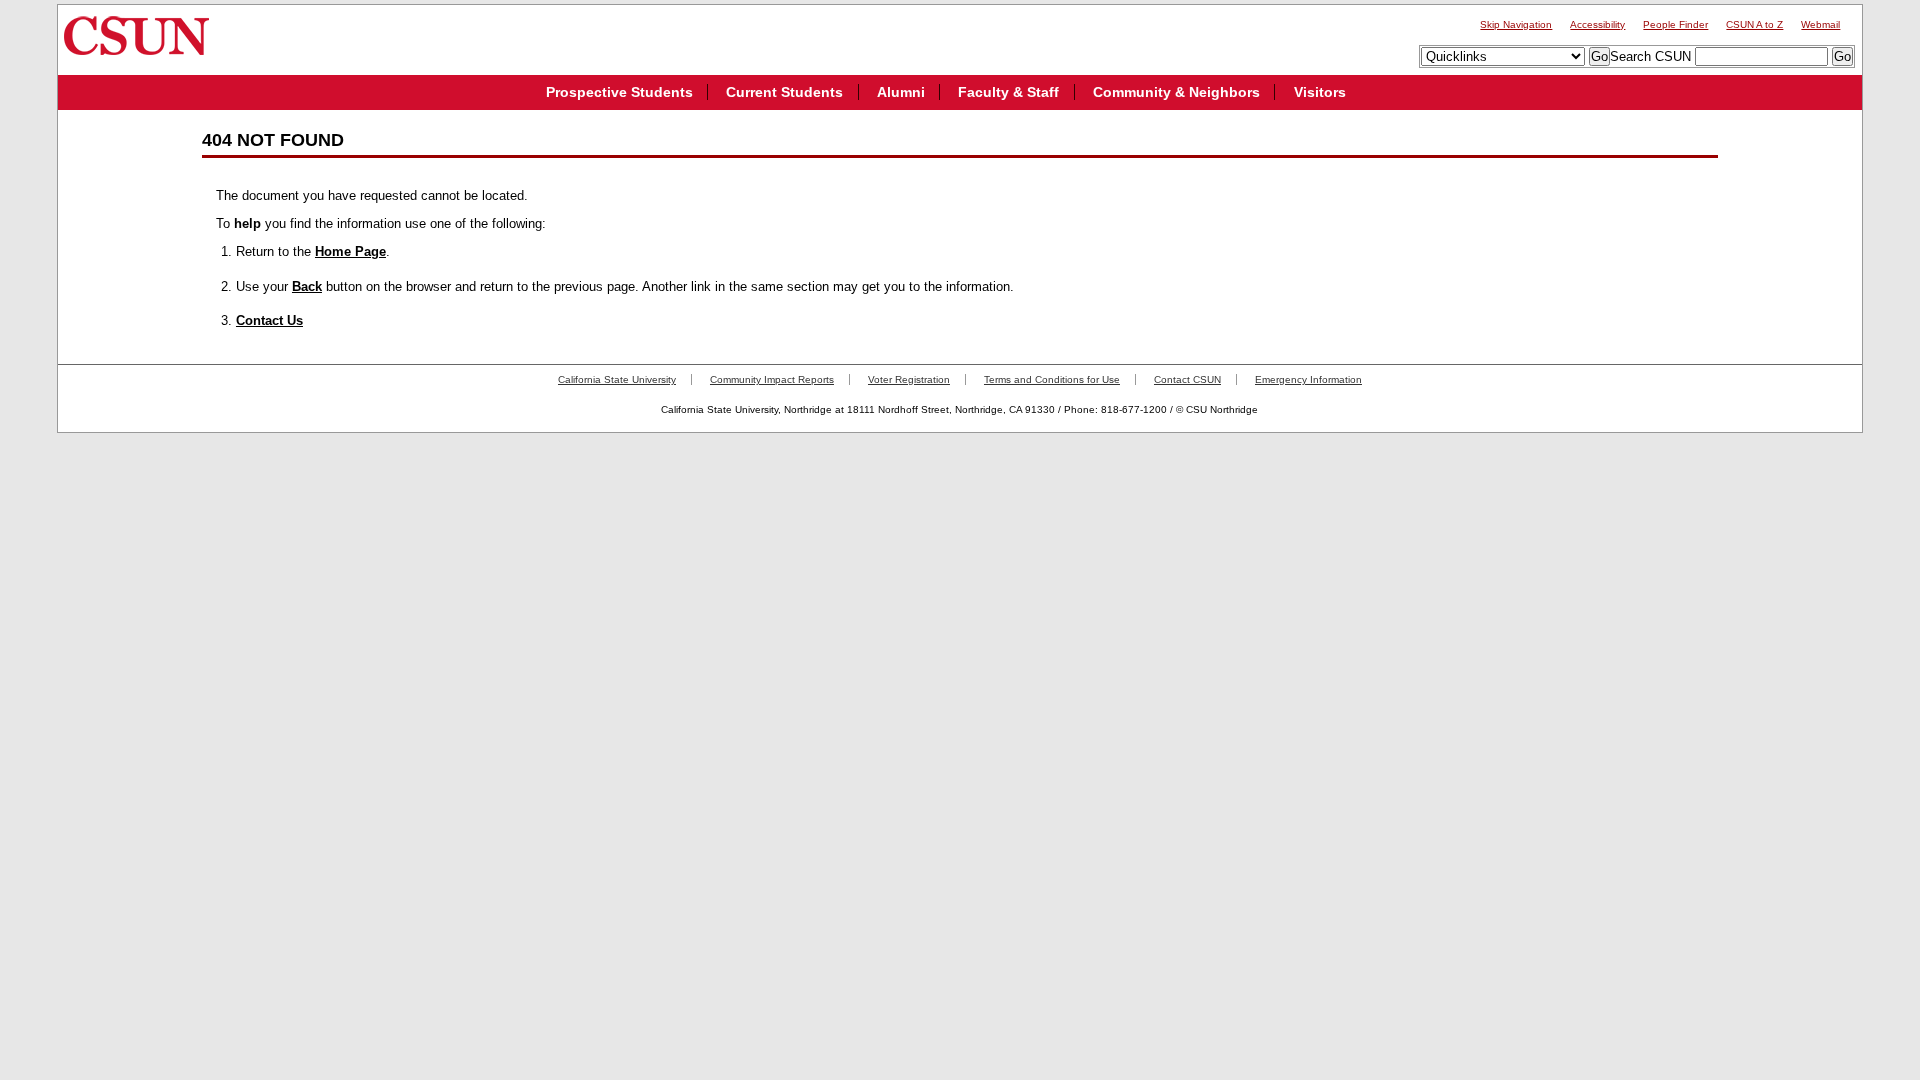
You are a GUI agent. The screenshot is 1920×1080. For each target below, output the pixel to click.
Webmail (1820, 24)
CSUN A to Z (1754, 24)
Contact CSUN (1187, 379)
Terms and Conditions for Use (1052, 379)
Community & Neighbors (1176, 92)
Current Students (784, 92)
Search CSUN (1650, 56)
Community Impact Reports (772, 379)
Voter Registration (909, 379)
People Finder (1675, 24)
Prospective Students (619, 92)
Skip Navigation (1516, 24)
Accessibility (1597, 24)
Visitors (1320, 92)
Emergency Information (1308, 379)
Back (307, 286)
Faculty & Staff (1008, 92)
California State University (617, 379)
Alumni (901, 92)
